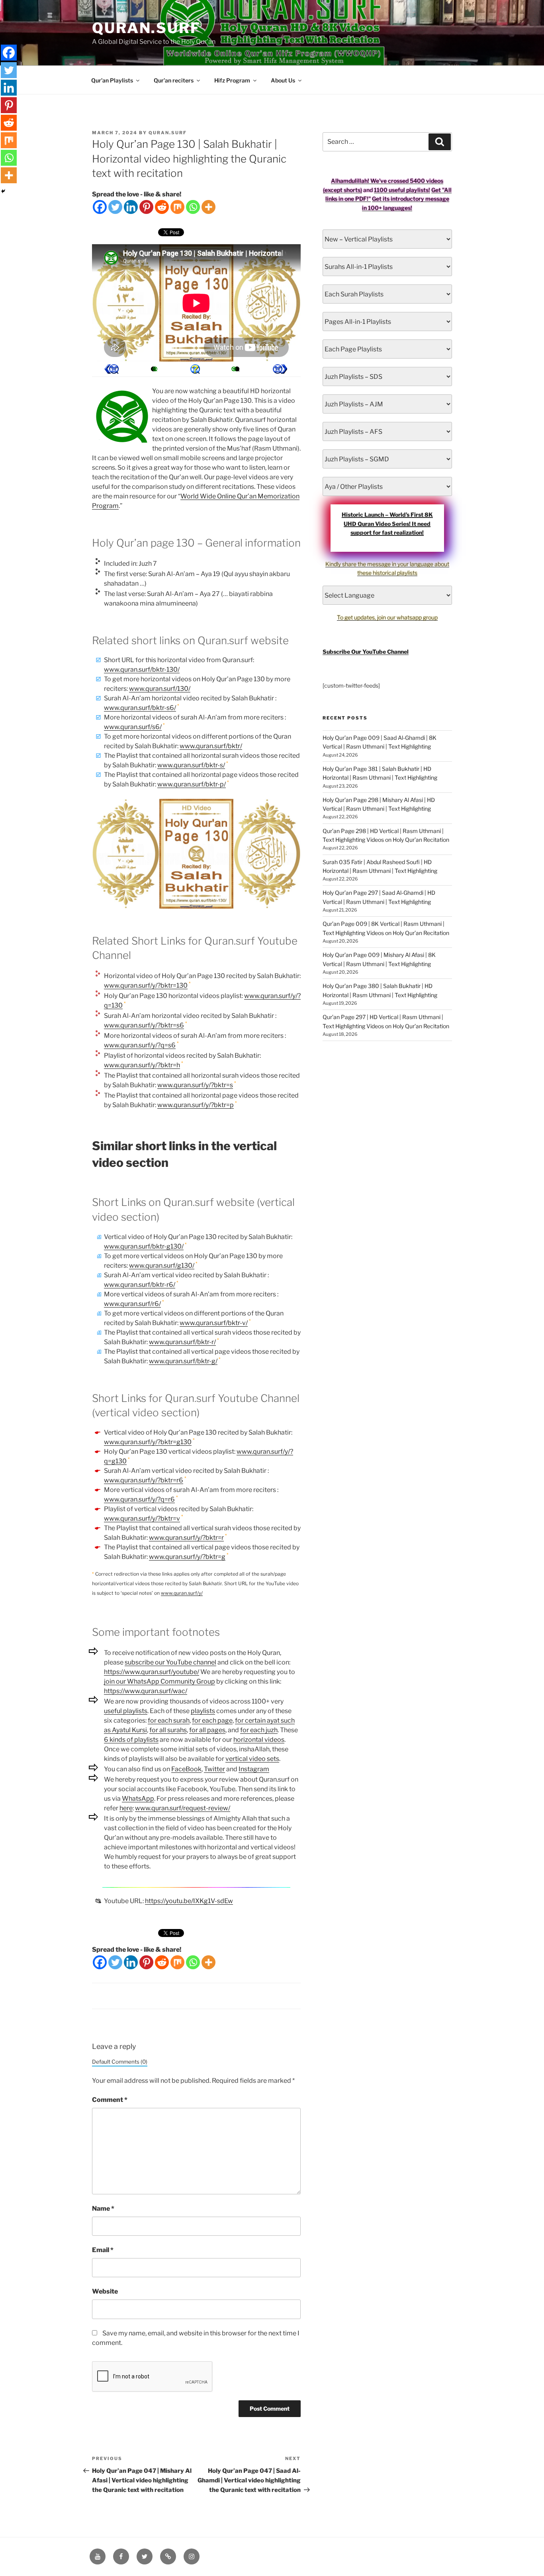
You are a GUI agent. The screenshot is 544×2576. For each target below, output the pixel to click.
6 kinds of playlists (131, 1740)
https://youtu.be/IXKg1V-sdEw (189, 1901)
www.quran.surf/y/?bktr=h (142, 1065)
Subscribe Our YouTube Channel (366, 652)
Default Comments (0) (120, 2062)
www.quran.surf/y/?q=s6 (140, 1045)
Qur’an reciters (174, 80)
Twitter (214, 1769)
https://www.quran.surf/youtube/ (152, 1672)
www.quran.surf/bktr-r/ (182, 1342)
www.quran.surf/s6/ (133, 727)
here (126, 1808)
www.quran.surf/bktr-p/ (192, 784)
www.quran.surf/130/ (160, 689)
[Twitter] (115, 207)
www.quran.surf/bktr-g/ (183, 1361)
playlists (203, 1711)
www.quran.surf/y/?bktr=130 (146, 985)
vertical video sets (252, 1759)
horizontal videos (259, 1740)
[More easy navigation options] (195, 369)
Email (103, 2250)
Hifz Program (232, 80)
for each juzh (259, 1730)
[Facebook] (100, 207)
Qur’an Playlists (112, 80)
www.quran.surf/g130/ (162, 1265)
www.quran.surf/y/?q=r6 (139, 1499)
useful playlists (126, 1711)
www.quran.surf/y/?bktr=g (187, 1557)
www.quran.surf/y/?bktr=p (196, 1105)
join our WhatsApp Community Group (159, 1681)
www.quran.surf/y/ (182, 1593)
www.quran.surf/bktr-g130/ (144, 1246)
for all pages (207, 1730)
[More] (208, 207)
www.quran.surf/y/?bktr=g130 (148, 1442)
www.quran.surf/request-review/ (183, 1808)
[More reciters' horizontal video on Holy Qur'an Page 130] (153, 369)
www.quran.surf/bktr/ (211, 746)
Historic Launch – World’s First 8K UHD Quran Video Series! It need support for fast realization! (387, 523)
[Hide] (3, 191)
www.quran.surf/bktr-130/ (142, 669)
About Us (283, 80)
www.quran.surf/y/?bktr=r (186, 1538)
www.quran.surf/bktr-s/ (191, 765)
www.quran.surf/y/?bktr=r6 (144, 1480)
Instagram (254, 1769)
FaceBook (186, 1769)
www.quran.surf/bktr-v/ (214, 1323)
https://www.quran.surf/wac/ (146, 1691)
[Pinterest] (146, 207)
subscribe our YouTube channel (170, 1662)
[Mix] (177, 207)
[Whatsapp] (193, 207)
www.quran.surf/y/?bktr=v (142, 1518)
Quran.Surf (146, 28)
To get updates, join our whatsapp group (387, 617)
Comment (110, 2100)
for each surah (169, 1720)
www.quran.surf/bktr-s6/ (140, 708)
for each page (212, 1720)
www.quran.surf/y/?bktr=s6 (144, 1025)
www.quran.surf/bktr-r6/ (140, 1285)
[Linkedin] (131, 207)
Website (105, 2291)
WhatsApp (138, 1799)
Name (103, 2208)
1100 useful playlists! (402, 190)
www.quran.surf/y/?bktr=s (195, 1085)
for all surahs (168, 1730)
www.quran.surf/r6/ (132, 1304)
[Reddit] (162, 207)
